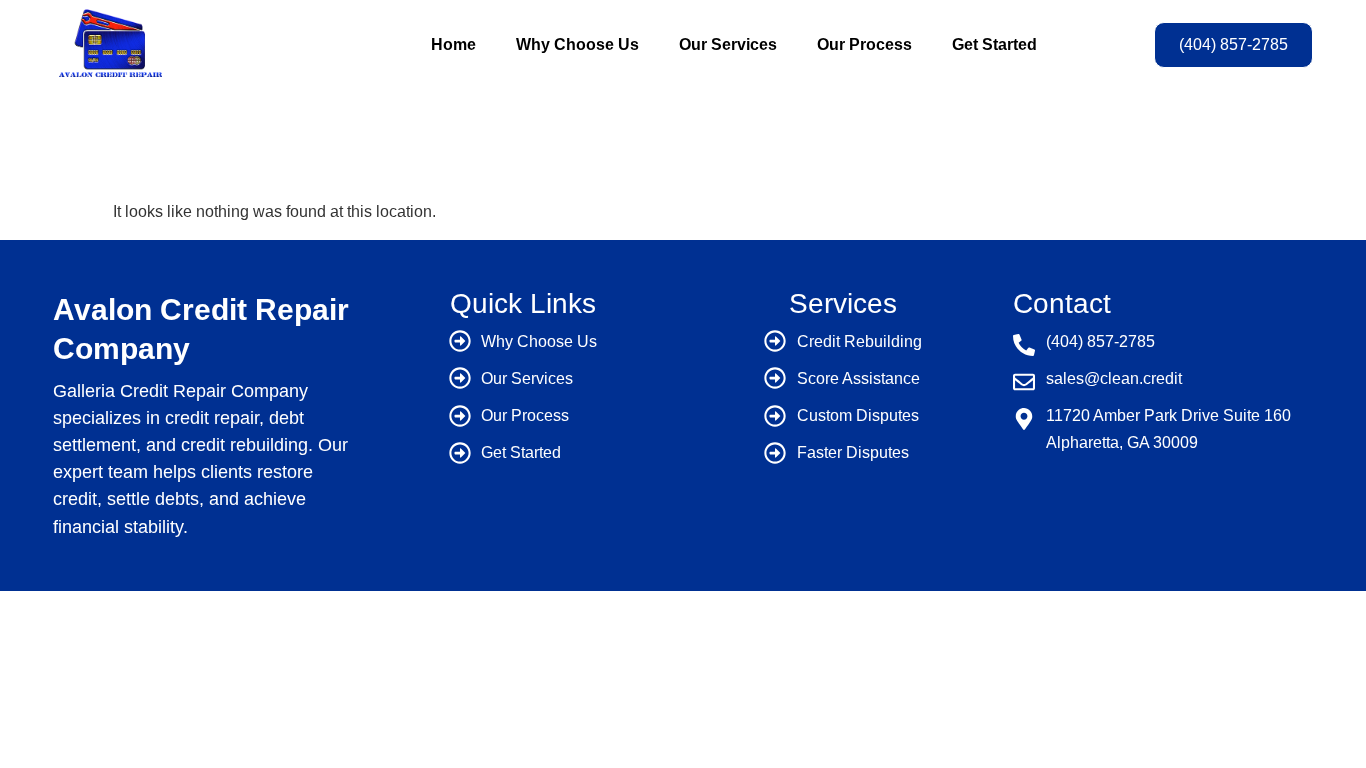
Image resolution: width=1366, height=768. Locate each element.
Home (453, 44)
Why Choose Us (577, 44)
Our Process (864, 44)
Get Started (994, 44)
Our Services (728, 44)
